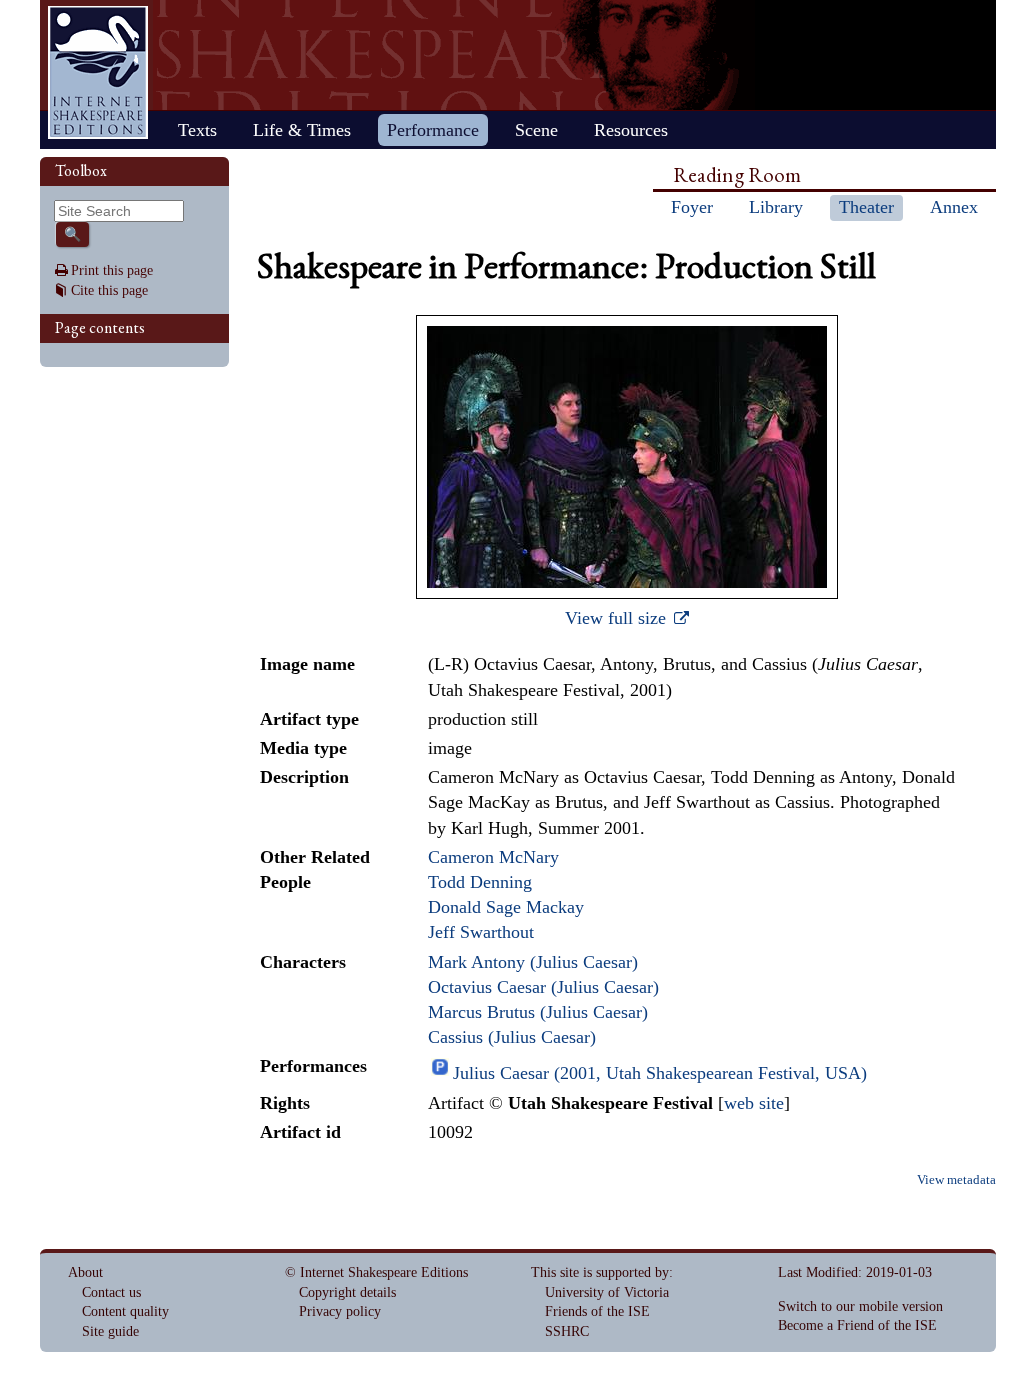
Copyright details (347, 1292)
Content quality (125, 1311)
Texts (197, 130)
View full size (618, 618)
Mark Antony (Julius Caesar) (533, 962)
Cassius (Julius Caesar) (512, 1037)
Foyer (692, 207)
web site (754, 1103)
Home (98, 72)
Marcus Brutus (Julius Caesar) (538, 1012)
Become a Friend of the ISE (857, 1325)
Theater (866, 207)
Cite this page (109, 290)
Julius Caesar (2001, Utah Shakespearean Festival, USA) (660, 1073)
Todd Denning (480, 882)
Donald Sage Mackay (506, 907)
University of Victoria (607, 1292)
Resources (631, 130)
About (85, 1272)
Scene (536, 130)
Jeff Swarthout (481, 932)
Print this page (112, 270)
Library (776, 207)
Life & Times (302, 130)
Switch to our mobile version (860, 1306)
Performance (433, 130)
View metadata (956, 1180)
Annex (954, 207)
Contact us (111, 1292)
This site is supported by (600, 1272)
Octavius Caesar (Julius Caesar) (543, 987)
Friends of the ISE (597, 1311)
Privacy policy (340, 1311)
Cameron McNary (493, 857)
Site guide (110, 1331)
